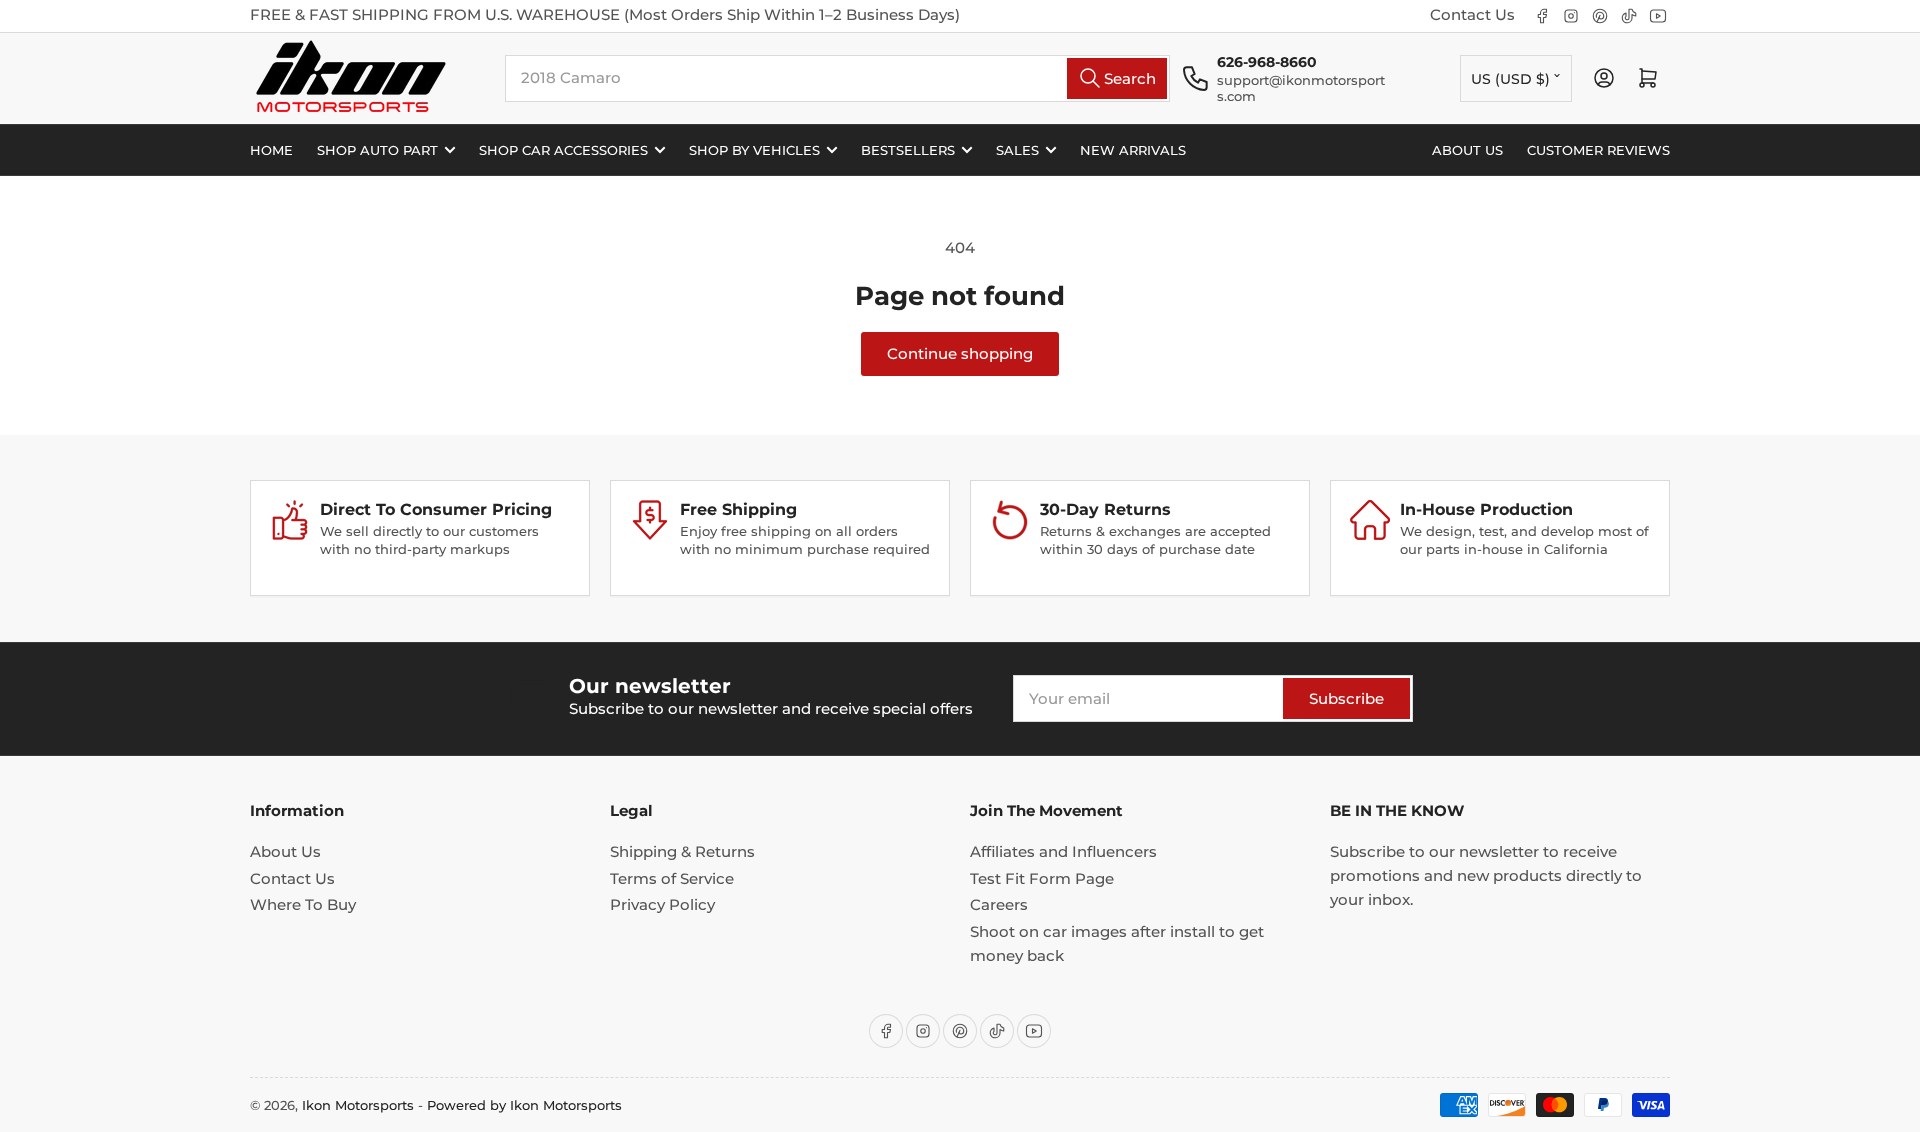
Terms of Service (672, 878)
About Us (285, 851)
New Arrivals (1133, 150)
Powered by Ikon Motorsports (524, 1105)
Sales (1017, 150)
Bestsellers (908, 150)
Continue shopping (960, 353)
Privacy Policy (662, 904)
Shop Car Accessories (563, 150)
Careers (999, 904)
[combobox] (837, 78)
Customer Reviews (1598, 150)
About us (1467, 150)
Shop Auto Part (377, 150)
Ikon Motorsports (358, 1105)
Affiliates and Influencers (1063, 851)
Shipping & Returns (682, 851)
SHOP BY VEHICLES (754, 150)
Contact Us (1472, 14)
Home (271, 150)
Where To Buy (303, 904)
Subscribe (1346, 698)
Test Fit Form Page (1042, 878)
